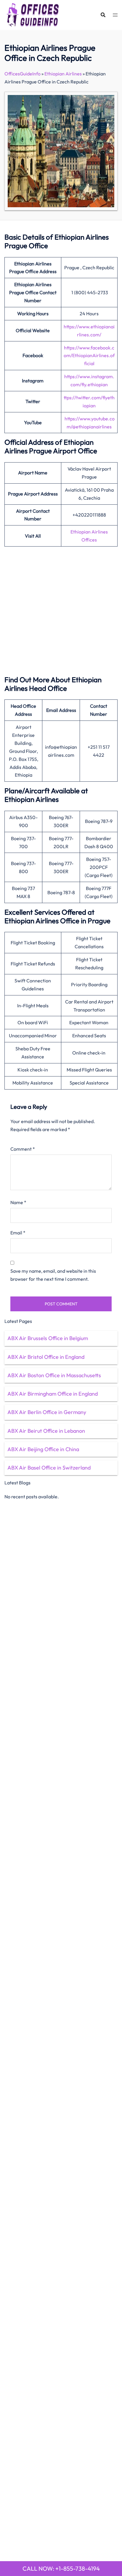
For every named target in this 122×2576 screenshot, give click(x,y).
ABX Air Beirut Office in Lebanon (46, 1431)
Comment (23, 1149)
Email (18, 1233)
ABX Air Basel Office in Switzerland (49, 1468)
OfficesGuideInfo (23, 74)
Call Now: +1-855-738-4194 (61, 2568)
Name (18, 1202)
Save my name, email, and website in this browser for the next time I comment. (53, 1275)
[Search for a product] (103, 15)
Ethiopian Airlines (63, 74)
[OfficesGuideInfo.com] (33, 14)
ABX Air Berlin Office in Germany (47, 1412)
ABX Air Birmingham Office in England (53, 1394)
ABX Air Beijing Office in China (43, 1449)
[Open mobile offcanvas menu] (115, 15)
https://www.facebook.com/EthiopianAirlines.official (89, 356)
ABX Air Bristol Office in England (46, 1357)
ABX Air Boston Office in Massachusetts (54, 1375)
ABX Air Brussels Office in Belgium (48, 1338)
